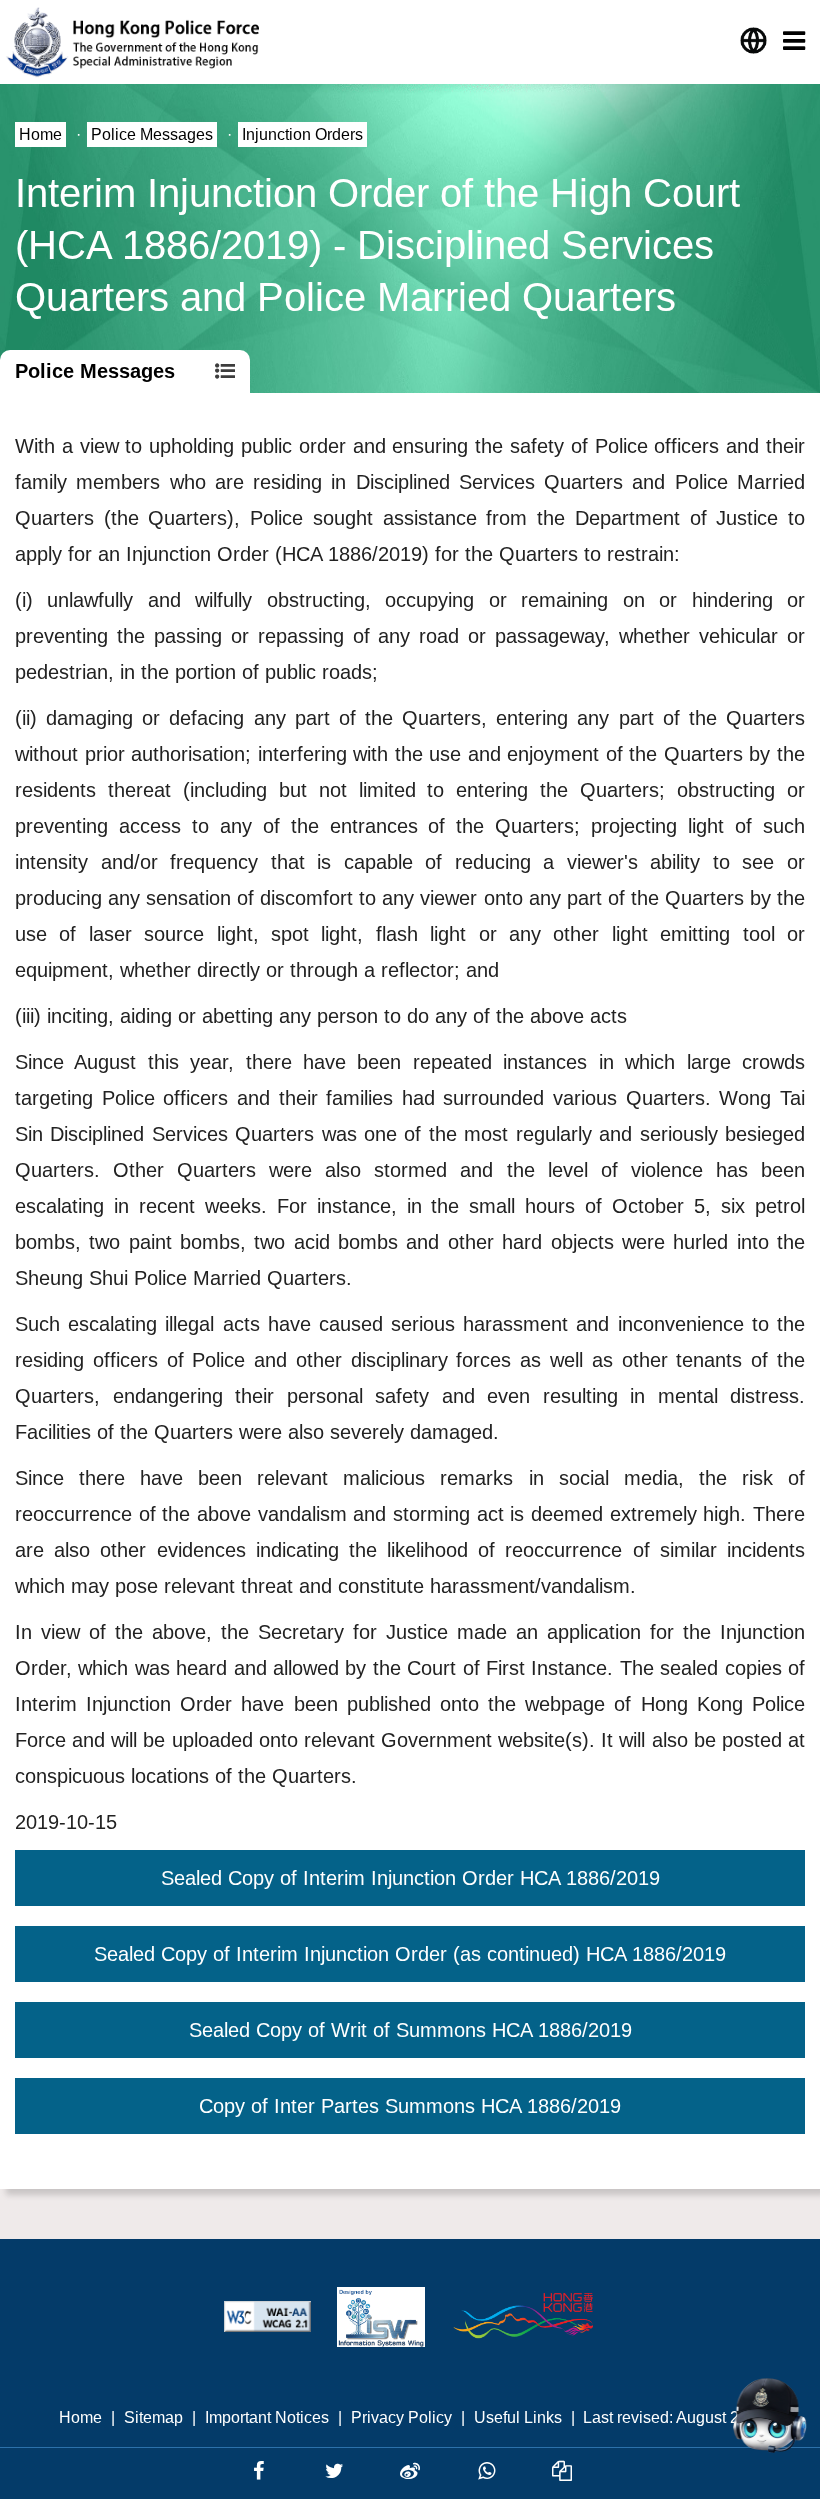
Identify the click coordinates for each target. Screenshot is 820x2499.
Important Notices (267, 2417)
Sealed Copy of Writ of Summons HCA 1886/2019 (410, 2030)
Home (40, 134)
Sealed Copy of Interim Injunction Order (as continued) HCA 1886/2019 (410, 1954)
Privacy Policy (401, 2417)
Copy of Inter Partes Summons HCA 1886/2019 (410, 2106)
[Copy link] (562, 2471)
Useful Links (518, 2417)
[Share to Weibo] (413, 2471)
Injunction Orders (302, 134)
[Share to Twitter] (337, 2471)
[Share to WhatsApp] (489, 2471)
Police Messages (152, 134)
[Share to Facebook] (261, 2471)
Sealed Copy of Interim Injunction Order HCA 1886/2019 (410, 1878)
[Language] (753, 41)
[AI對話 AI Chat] (769, 2415)
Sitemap (153, 2417)
